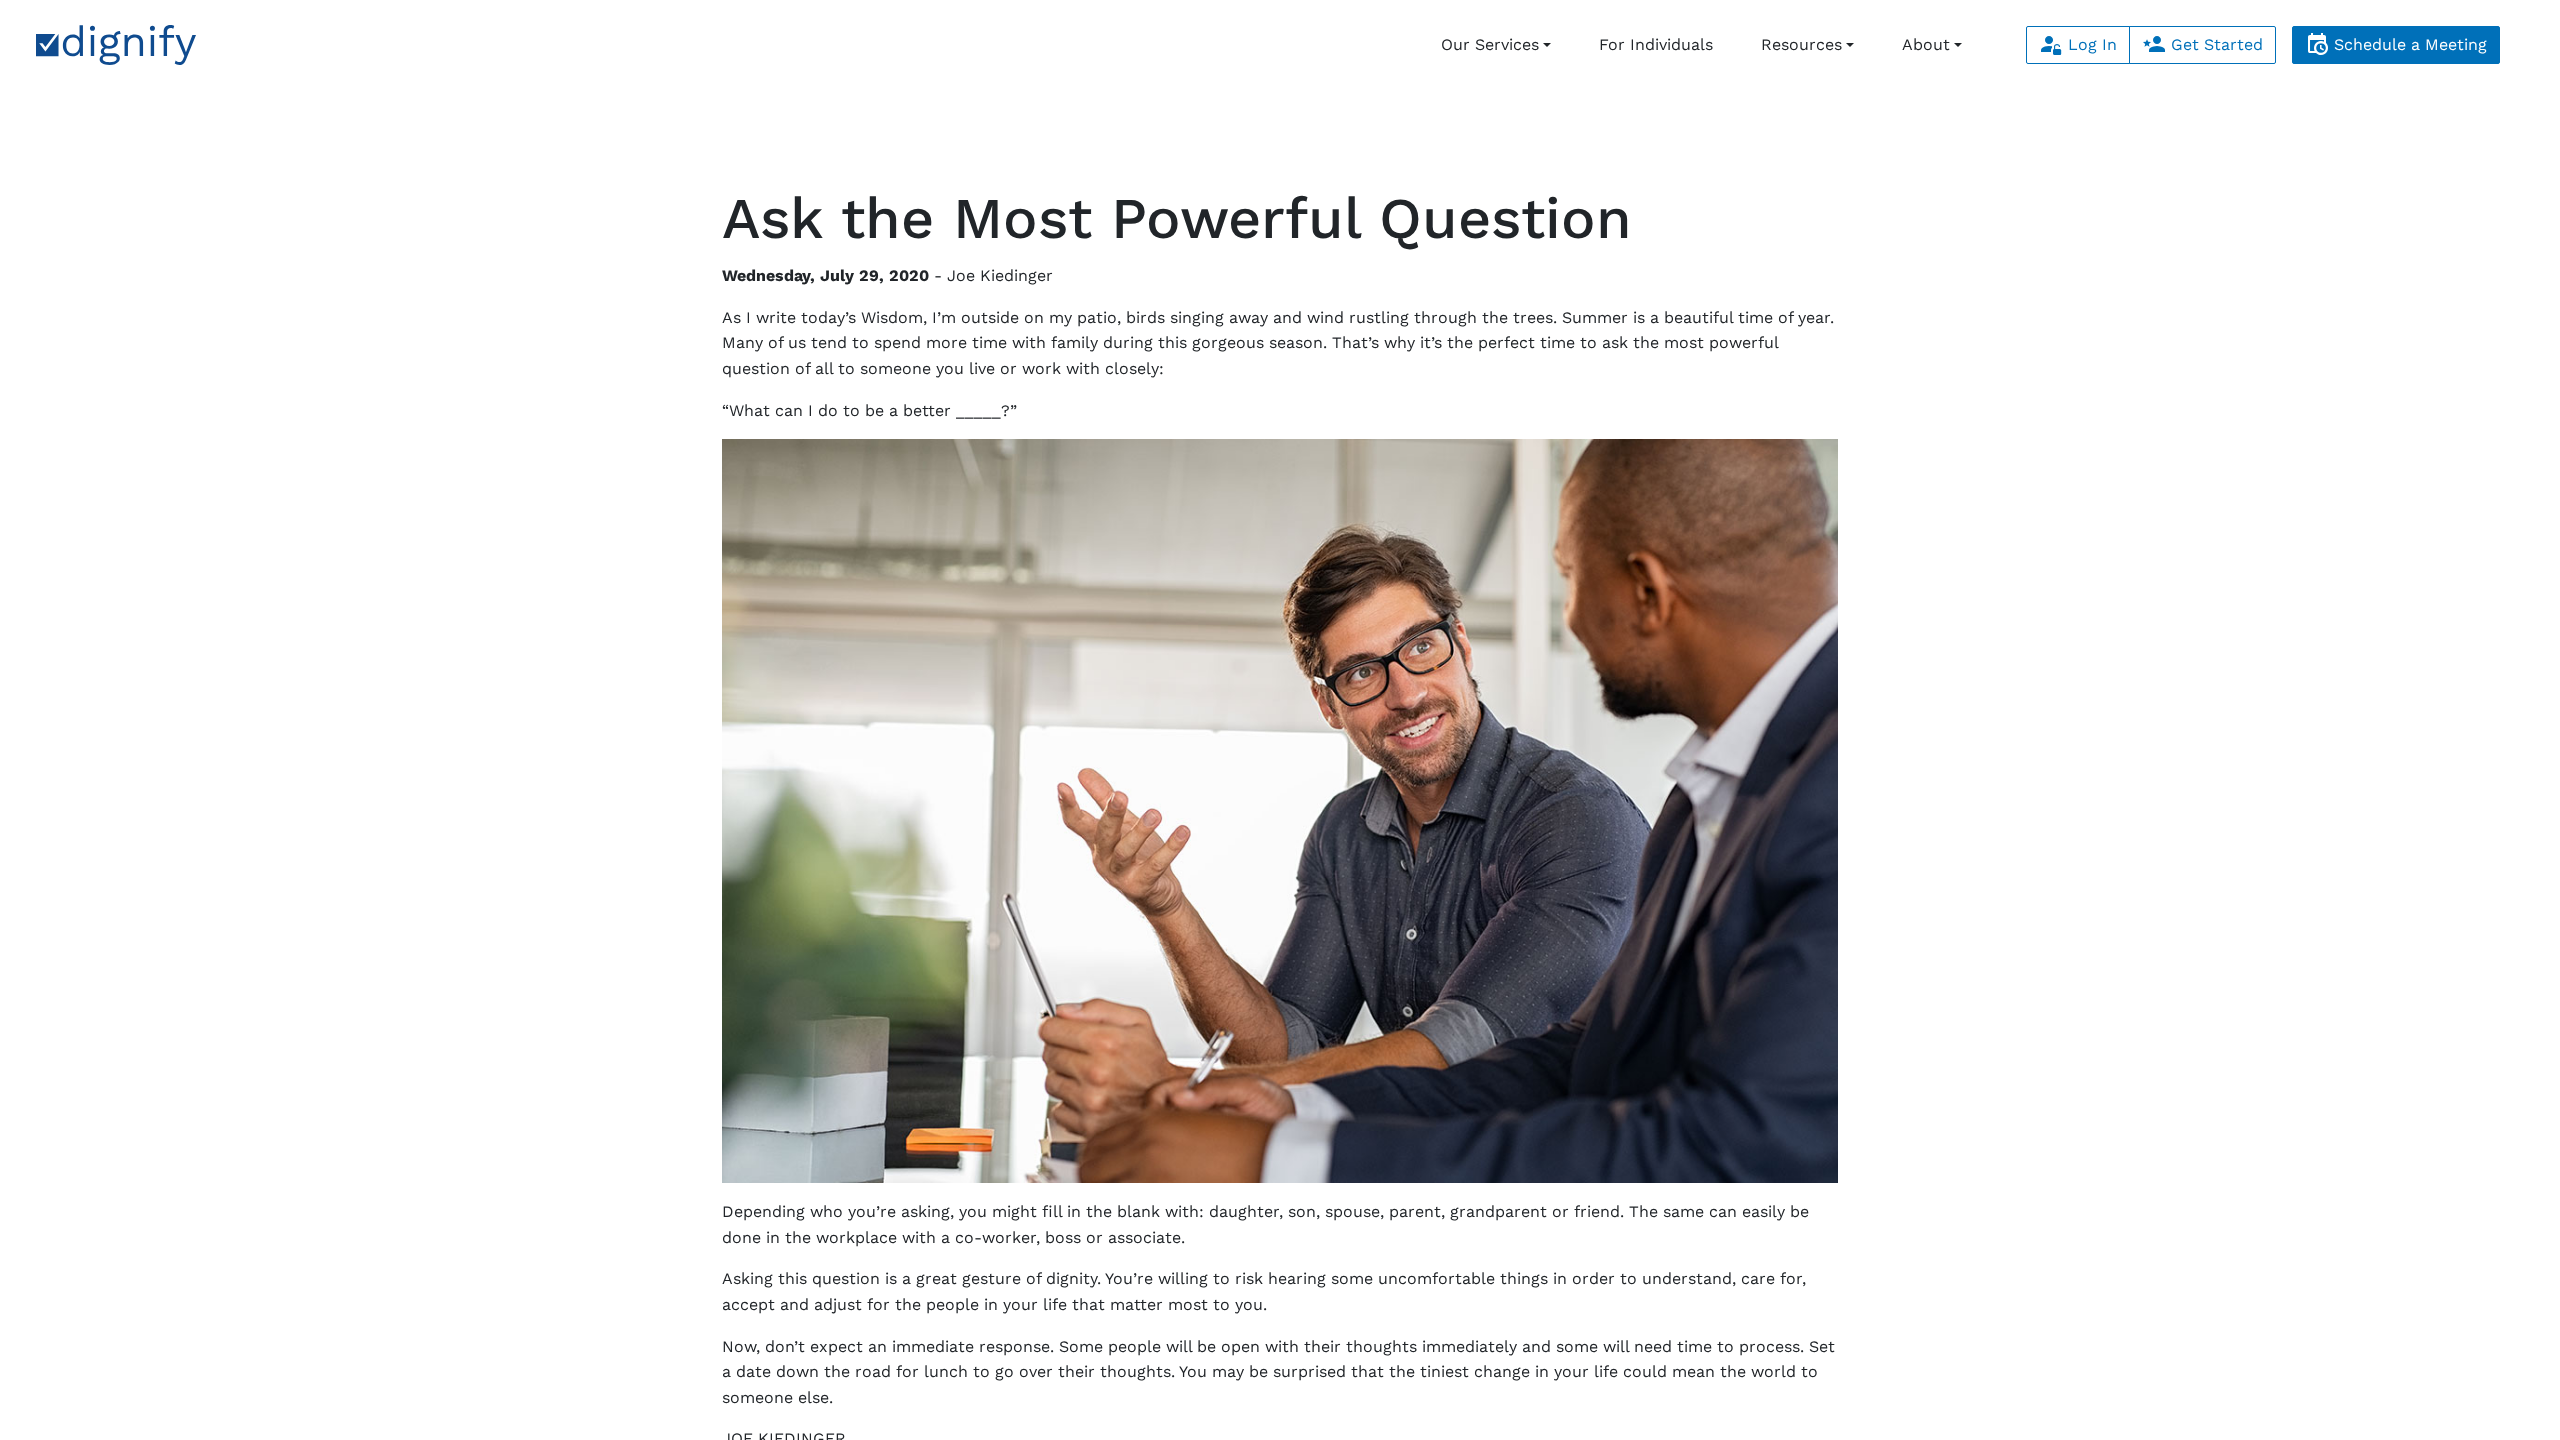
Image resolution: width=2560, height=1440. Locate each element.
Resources (1801, 44)
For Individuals (1656, 44)
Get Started (2214, 44)
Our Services (1490, 44)
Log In (2090, 44)
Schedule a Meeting (2408, 44)
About (1926, 44)
